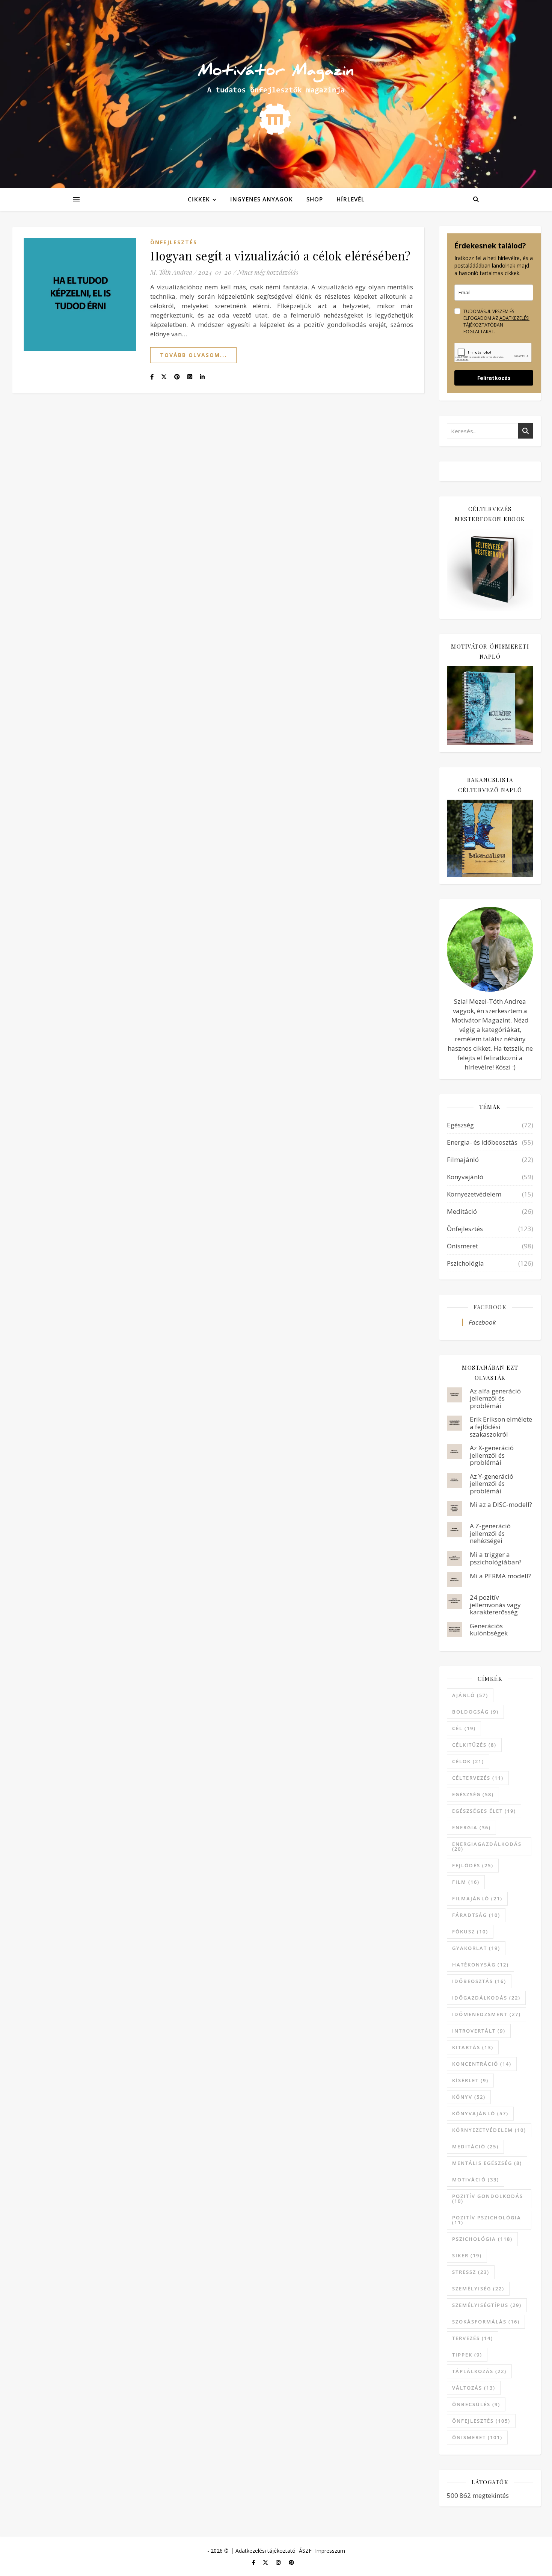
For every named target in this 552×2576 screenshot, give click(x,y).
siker (467, 2255)
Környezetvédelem (474, 1194)
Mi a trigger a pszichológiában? (496, 1558)
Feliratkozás (494, 378)
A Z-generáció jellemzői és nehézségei (490, 1533)
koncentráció (482, 2064)
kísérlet (470, 2080)
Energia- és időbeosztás (482, 1142)
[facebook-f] (254, 2563)
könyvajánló (480, 2113)
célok (468, 1761)
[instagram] (279, 2563)
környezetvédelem (489, 2130)
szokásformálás (486, 2322)
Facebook (490, 1307)
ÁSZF (305, 2551)
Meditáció (462, 1211)
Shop (315, 199)
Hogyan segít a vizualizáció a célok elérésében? (281, 255)
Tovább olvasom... (193, 355)
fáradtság (476, 1915)
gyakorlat (476, 1948)
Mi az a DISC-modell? (501, 1504)
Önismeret (462, 1246)
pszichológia (482, 2239)
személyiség (478, 2289)
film (466, 1882)
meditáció (475, 2146)
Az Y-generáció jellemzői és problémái (492, 1484)
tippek (467, 2355)
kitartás (473, 2047)
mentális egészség (487, 2163)
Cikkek (199, 199)
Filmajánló (463, 1159)
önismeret (477, 2437)
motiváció (476, 2180)
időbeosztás (479, 1981)
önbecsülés (476, 2404)
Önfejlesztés (174, 242)
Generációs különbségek (489, 1630)
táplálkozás (479, 2371)
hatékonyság (480, 1965)
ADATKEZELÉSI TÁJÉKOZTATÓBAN (496, 321)
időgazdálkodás (486, 1998)
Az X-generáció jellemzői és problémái (492, 1455)
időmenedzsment (486, 2014)
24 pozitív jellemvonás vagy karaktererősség (495, 1605)
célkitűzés (474, 1745)
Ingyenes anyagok (262, 199)
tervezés (473, 2338)
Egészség (460, 1125)
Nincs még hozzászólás (268, 272)
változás (474, 2388)
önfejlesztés (481, 2421)
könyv (469, 2097)
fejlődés (473, 1865)
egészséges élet (484, 1811)
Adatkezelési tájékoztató (265, 2551)
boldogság (475, 1712)
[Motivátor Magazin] (276, 92)
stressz (471, 2272)
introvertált (479, 2031)
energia (471, 1827)
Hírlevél (351, 199)
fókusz (470, 1932)
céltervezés (478, 1778)
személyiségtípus (487, 2305)
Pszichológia (465, 1263)
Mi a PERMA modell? (500, 1576)
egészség (473, 1794)
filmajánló (477, 1898)
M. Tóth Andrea (171, 272)
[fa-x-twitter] (266, 2563)
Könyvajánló (465, 1177)
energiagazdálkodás (487, 1846)
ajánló (470, 1695)
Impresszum (330, 2551)
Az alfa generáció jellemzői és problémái (495, 1398)
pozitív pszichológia (487, 2220)
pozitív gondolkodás (488, 2199)
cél (464, 1728)
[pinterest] (291, 2563)
